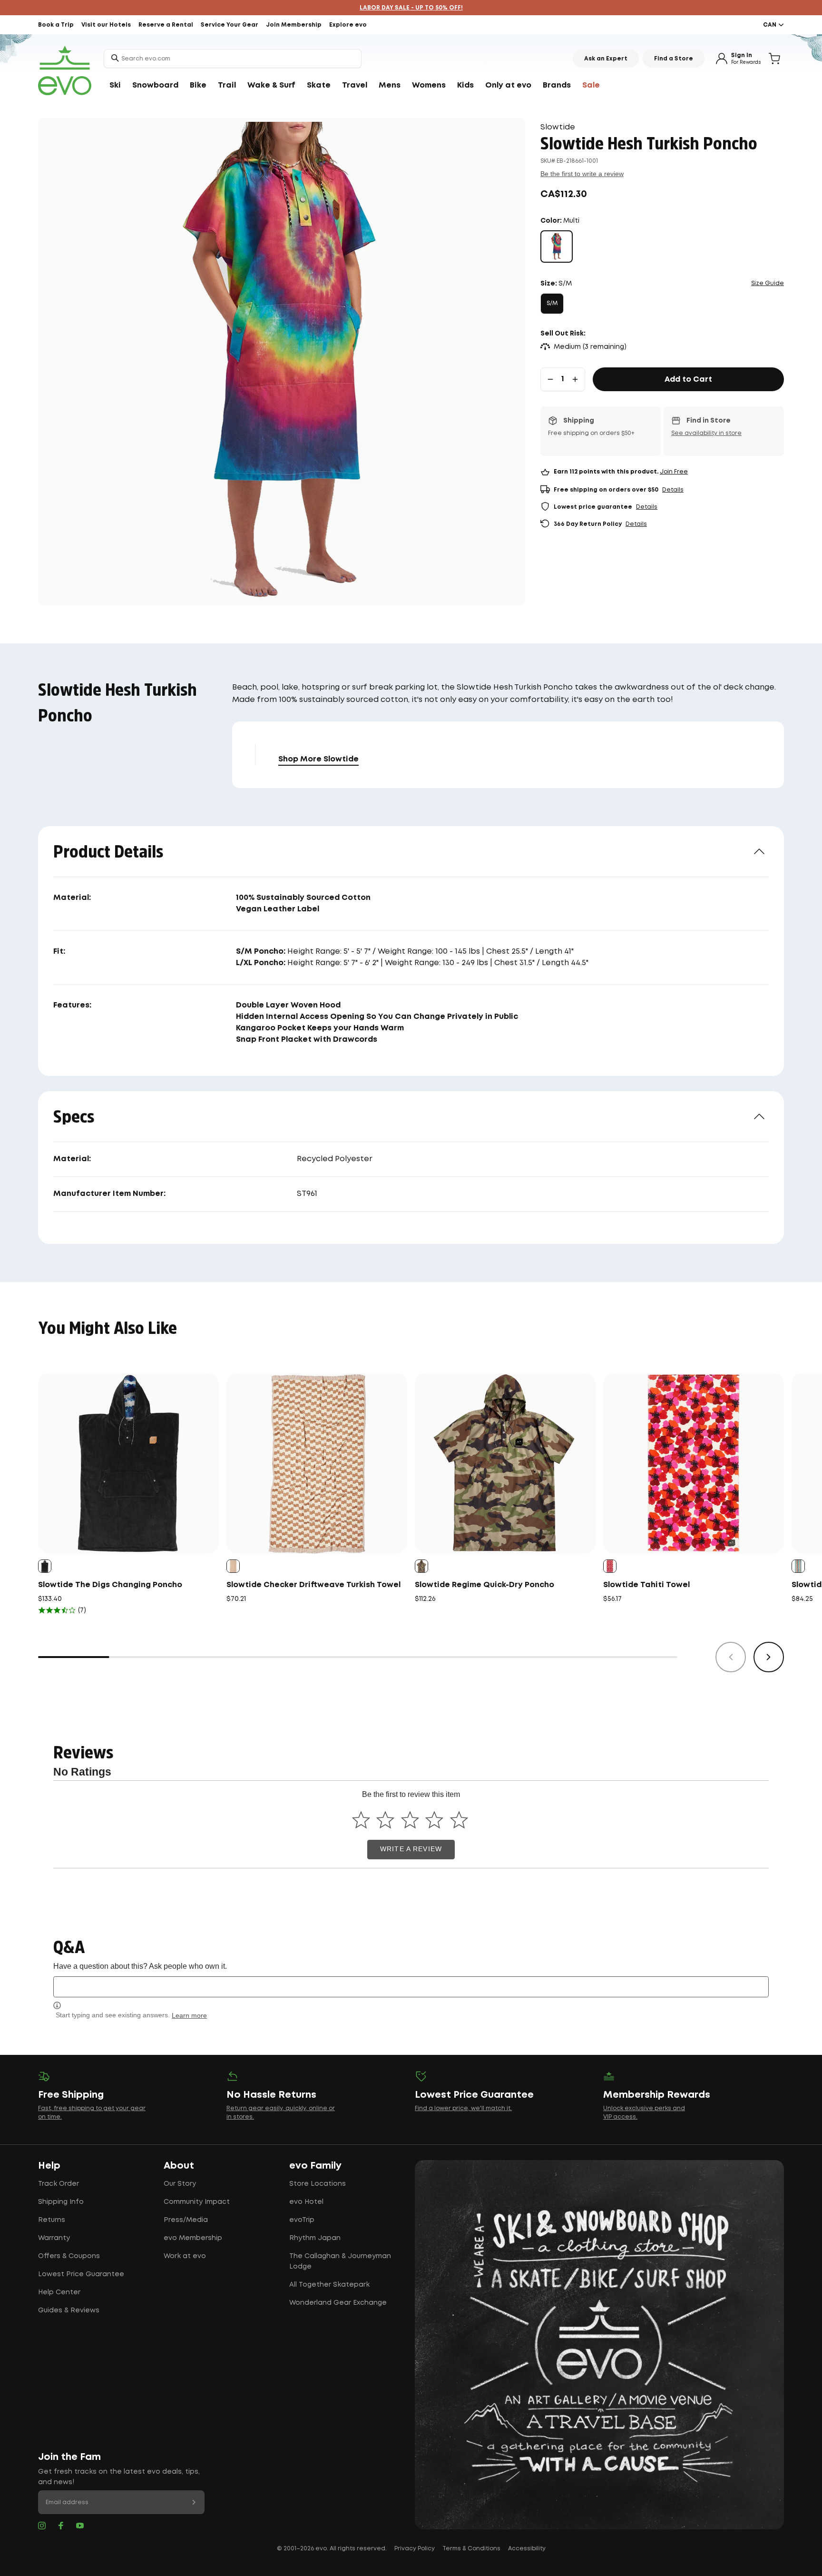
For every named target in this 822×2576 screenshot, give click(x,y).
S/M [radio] (552, 303)
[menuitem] (115, 86)
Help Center (59, 2292)
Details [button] (673, 490)
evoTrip (302, 2220)
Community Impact (197, 2202)
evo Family (315, 2166)
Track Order (59, 2184)
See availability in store (706, 433)
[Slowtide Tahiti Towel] (694, 1463)
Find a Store (674, 59)
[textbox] (411, 1987)
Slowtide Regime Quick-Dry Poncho (484, 1585)
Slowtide (558, 127)
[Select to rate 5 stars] (459, 1820)
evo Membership (193, 2238)
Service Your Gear (230, 25)
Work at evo (185, 2256)
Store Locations (318, 2184)
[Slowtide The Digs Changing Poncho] (128, 1463)
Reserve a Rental (166, 25)
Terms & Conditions (471, 2549)
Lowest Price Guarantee (81, 2274)
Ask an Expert (606, 59)
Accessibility (527, 2549)
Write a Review (411, 1849)
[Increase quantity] (575, 379)
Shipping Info (61, 2202)
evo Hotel (306, 2202)
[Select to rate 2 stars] (386, 1820)
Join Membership (294, 25)
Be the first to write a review (582, 174)
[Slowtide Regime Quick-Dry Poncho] (505, 1463)
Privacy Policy (415, 2549)
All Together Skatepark (329, 2285)
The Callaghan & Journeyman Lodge (340, 2261)
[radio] (557, 247)
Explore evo (348, 25)
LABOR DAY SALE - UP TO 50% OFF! (411, 8)
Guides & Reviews (69, 2310)
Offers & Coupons (69, 2256)
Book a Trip (56, 25)
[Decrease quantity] (550, 379)
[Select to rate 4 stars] (435, 1820)
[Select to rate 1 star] (361, 1820)
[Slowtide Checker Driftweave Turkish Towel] (317, 1463)
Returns (52, 2220)
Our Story (180, 2184)
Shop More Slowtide (318, 759)
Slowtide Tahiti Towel (646, 1585)
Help (49, 2166)
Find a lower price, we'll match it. (463, 2108)
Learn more (189, 2015)
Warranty (54, 2238)
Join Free (674, 472)
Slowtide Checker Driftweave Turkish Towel (313, 1585)
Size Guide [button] (768, 283)
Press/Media (186, 2220)
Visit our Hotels (106, 25)
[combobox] (233, 59)
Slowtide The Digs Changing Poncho (110, 1585)
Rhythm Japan (315, 2238)
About (179, 2166)
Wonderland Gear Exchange (338, 2303)
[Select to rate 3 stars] (410, 1820)
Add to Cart (688, 380)
